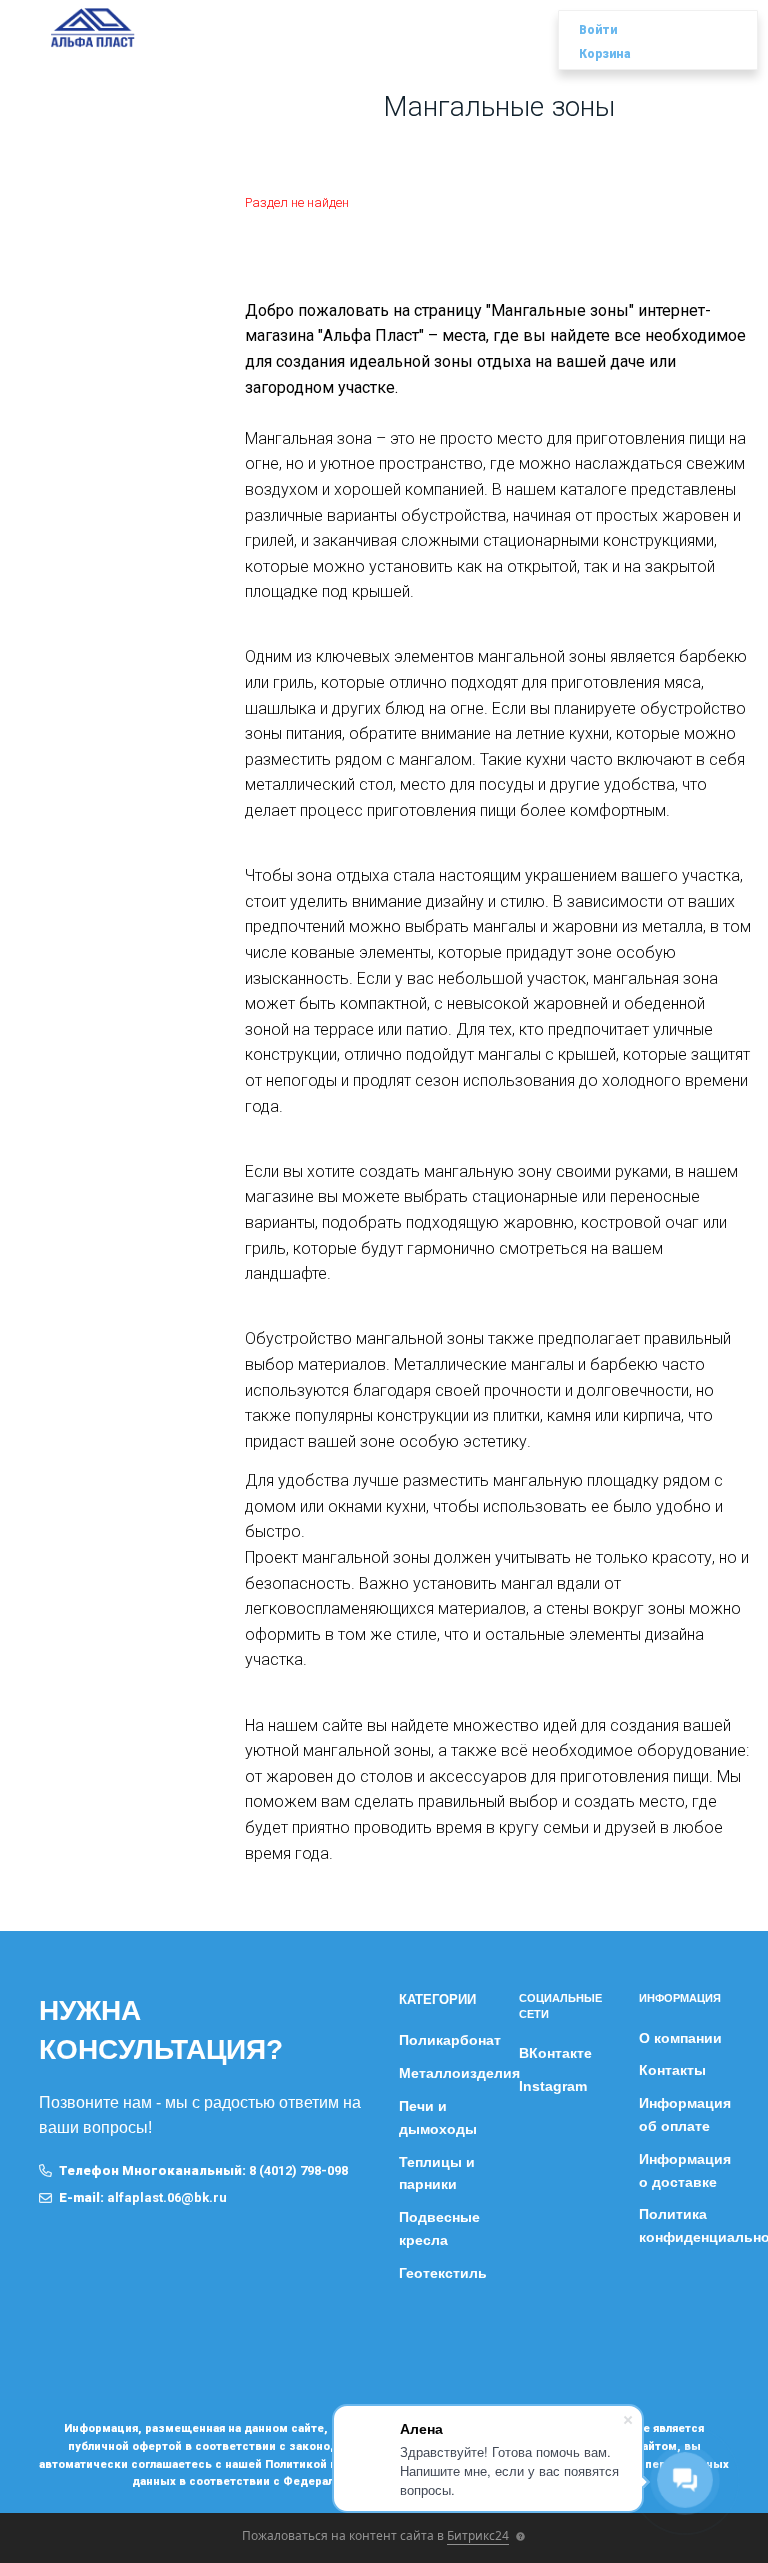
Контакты (672, 2070)
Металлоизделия (459, 2073)
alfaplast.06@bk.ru (167, 2197)
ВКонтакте (555, 2053)
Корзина (605, 54)
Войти (598, 30)
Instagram (553, 2086)
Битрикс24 (478, 2535)
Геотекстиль (443, 2273)
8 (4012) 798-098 (298, 2170)
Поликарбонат (450, 2040)
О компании (680, 2038)
